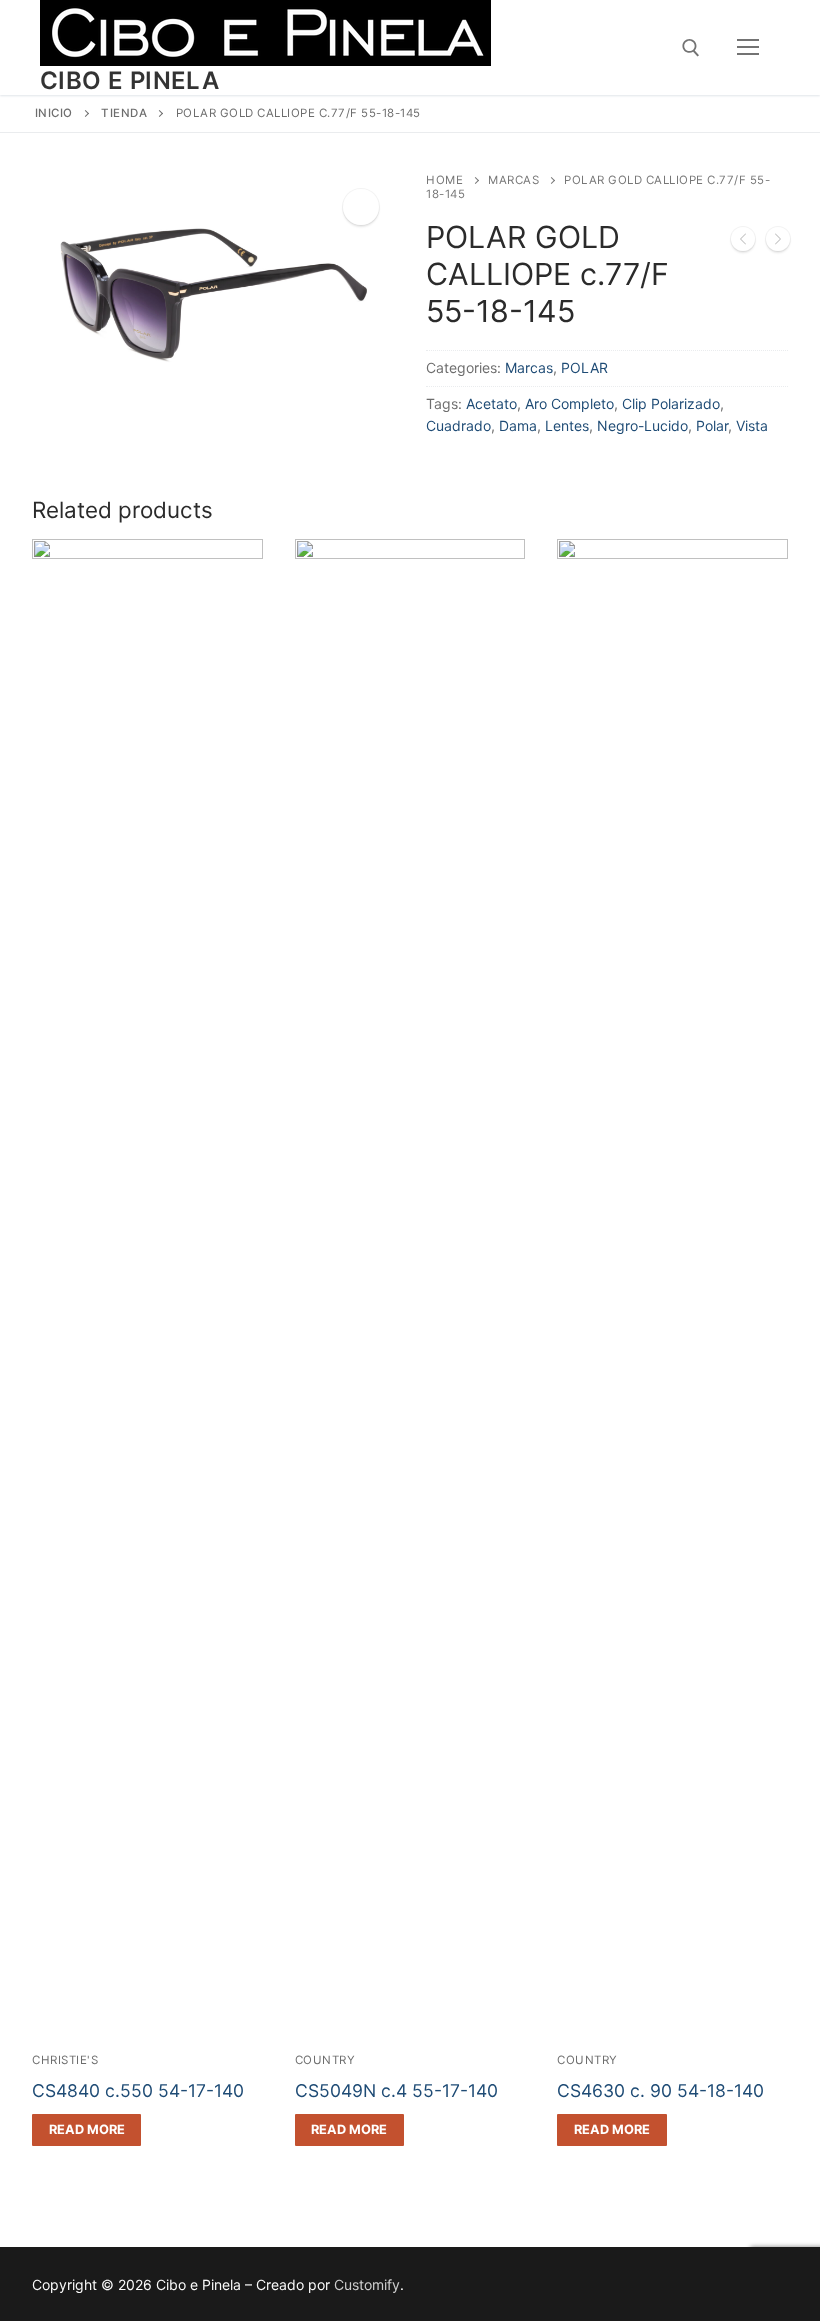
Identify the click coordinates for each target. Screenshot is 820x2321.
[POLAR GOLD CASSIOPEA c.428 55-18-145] (743, 243)
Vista (752, 425)
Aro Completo (569, 403)
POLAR (584, 367)
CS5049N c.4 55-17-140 (396, 2090)
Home (444, 180)
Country (325, 2060)
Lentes (567, 425)
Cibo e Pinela (129, 80)
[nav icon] (748, 48)
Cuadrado (458, 425)
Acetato (491, 403)
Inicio (54, 113)
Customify (367, 2284)
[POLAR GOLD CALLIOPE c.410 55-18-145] (778, 243)
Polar (712, 425)
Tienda (124, 113)
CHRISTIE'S (65, 2060)
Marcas (513, 180)
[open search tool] (691, 48)
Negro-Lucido (642, 425)
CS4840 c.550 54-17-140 (138, 2090)
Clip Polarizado (671, 403)
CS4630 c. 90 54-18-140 (660, 2090)
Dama (518, 425)
